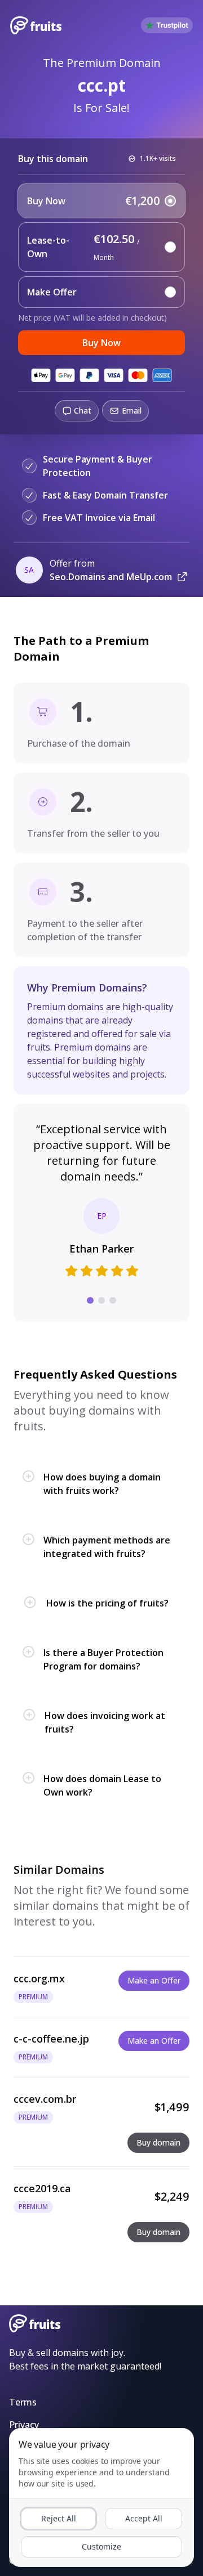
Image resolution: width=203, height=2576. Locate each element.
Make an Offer (154, 1980)
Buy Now (101, 343)
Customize (101, 2546)
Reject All (59, 2518)
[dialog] (101, 2498)
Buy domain (158, 2142)
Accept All (144, 2518)
